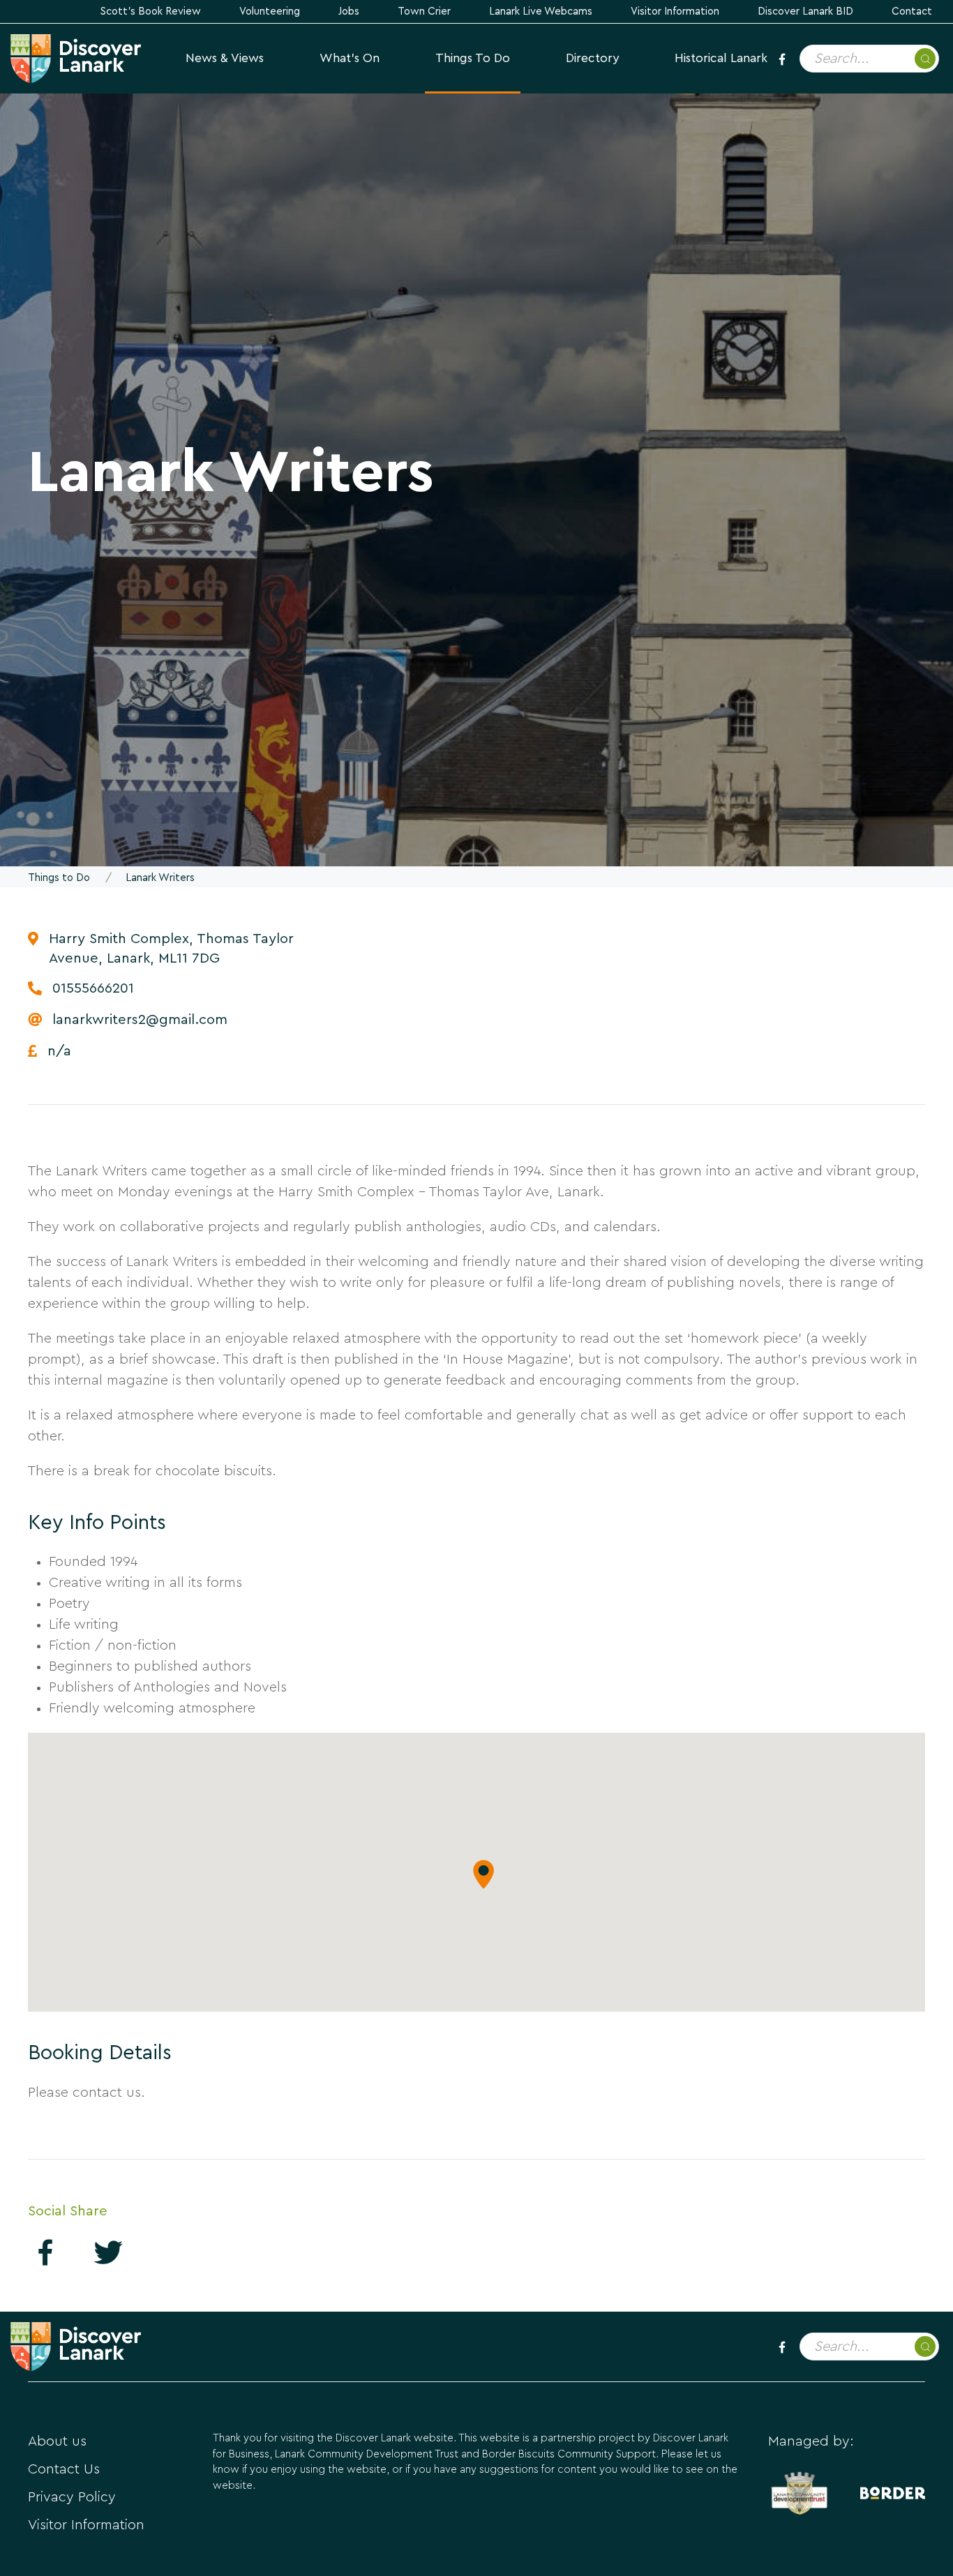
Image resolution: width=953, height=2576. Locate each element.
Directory (592, 58)
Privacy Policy (72, 2497)
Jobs (349, 12)
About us (57, 2441)
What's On (350, 58)
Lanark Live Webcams (541, 12)
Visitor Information (675, 12)
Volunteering (270, 12)
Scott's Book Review (151, 12)
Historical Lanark (721, 58)
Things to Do (473, 58)
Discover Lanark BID (805, 12)
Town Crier (424, 12)
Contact (912, 12)
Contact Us (64, 2469)
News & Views (225, 58)
